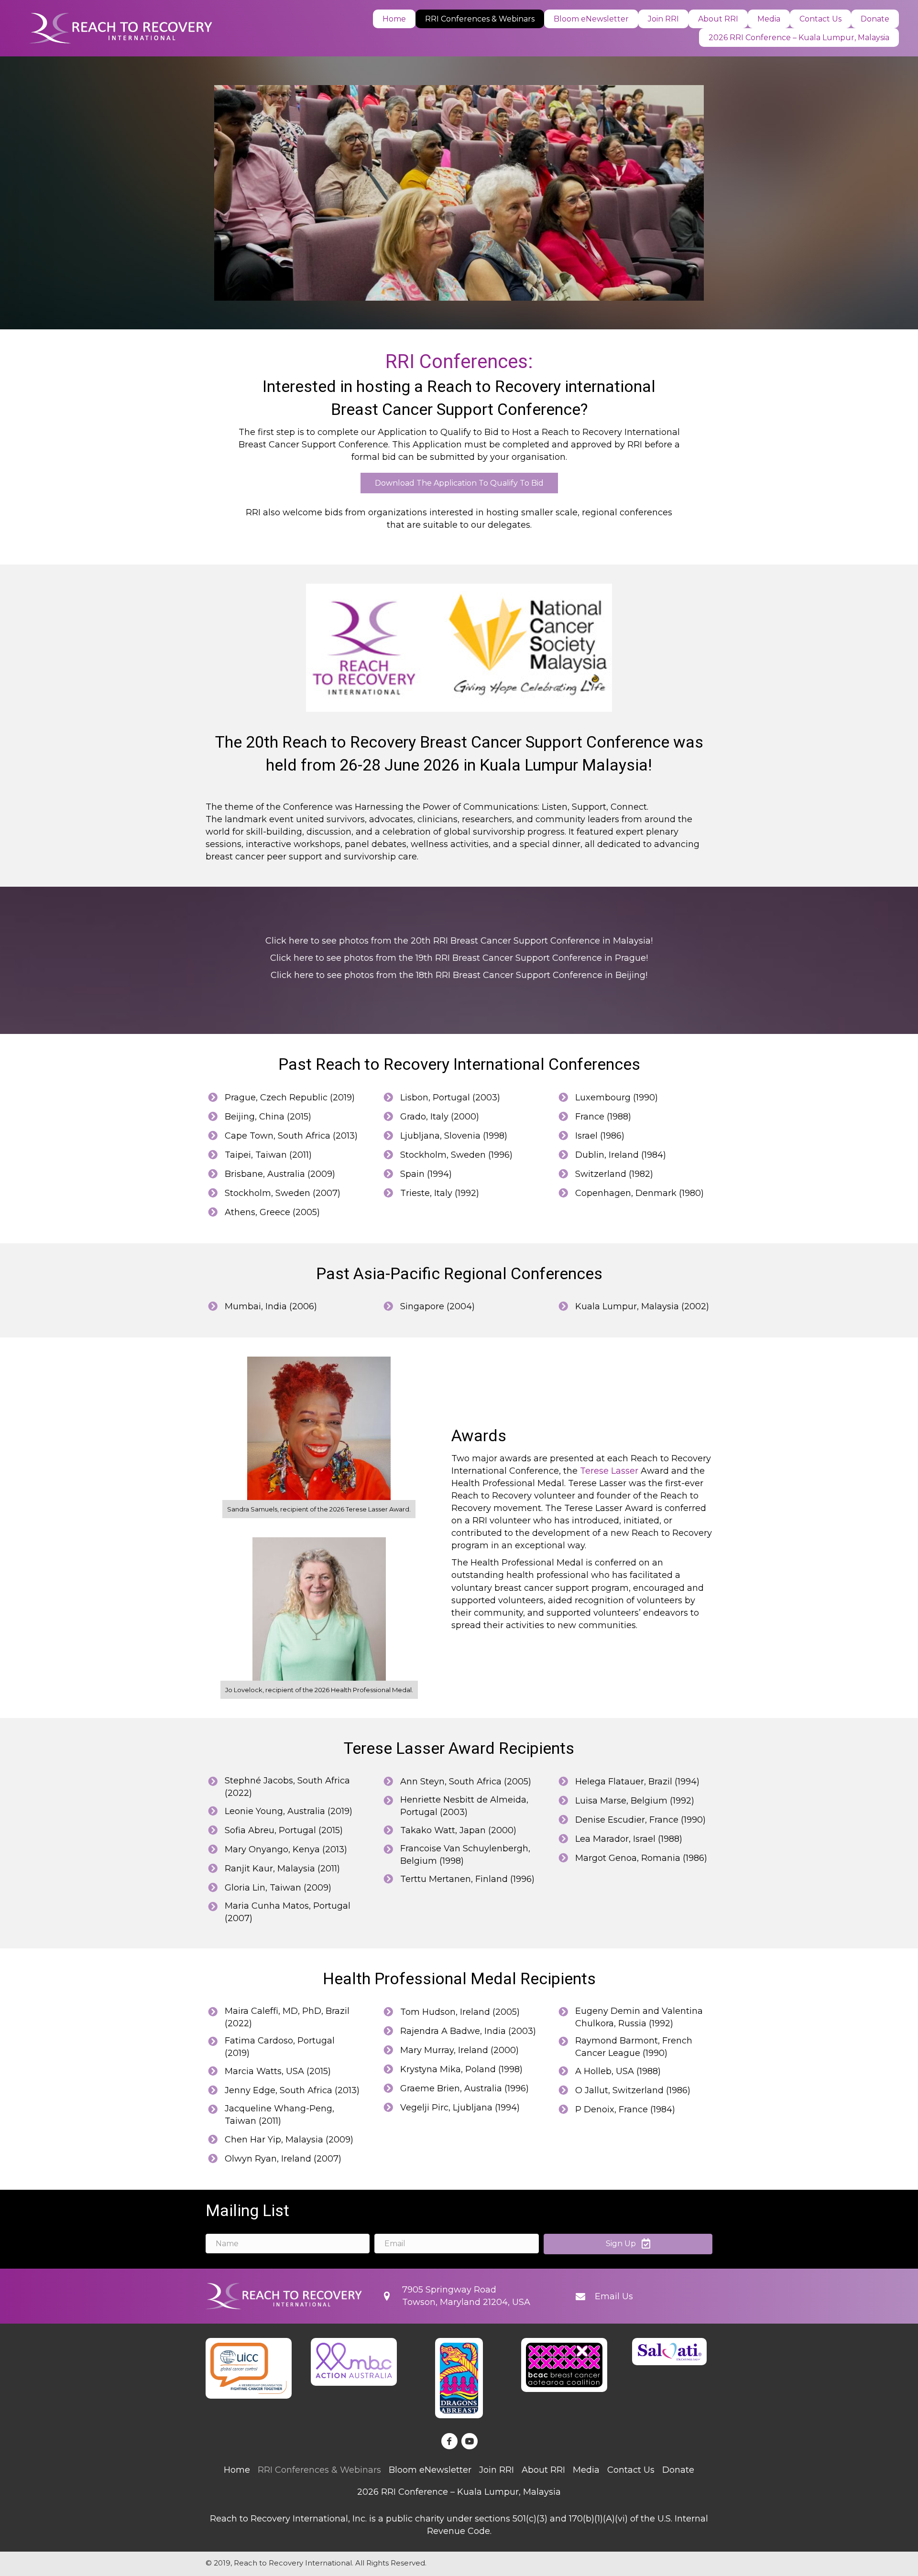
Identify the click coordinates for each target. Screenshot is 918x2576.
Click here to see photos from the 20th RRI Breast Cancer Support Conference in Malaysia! (459, 941)
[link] (394, 19)
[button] (459, 483)
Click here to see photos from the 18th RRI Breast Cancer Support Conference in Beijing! (459, 975)
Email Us (614, 2296)
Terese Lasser (609, 1471)
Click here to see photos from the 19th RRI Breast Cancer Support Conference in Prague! (459, 958)
